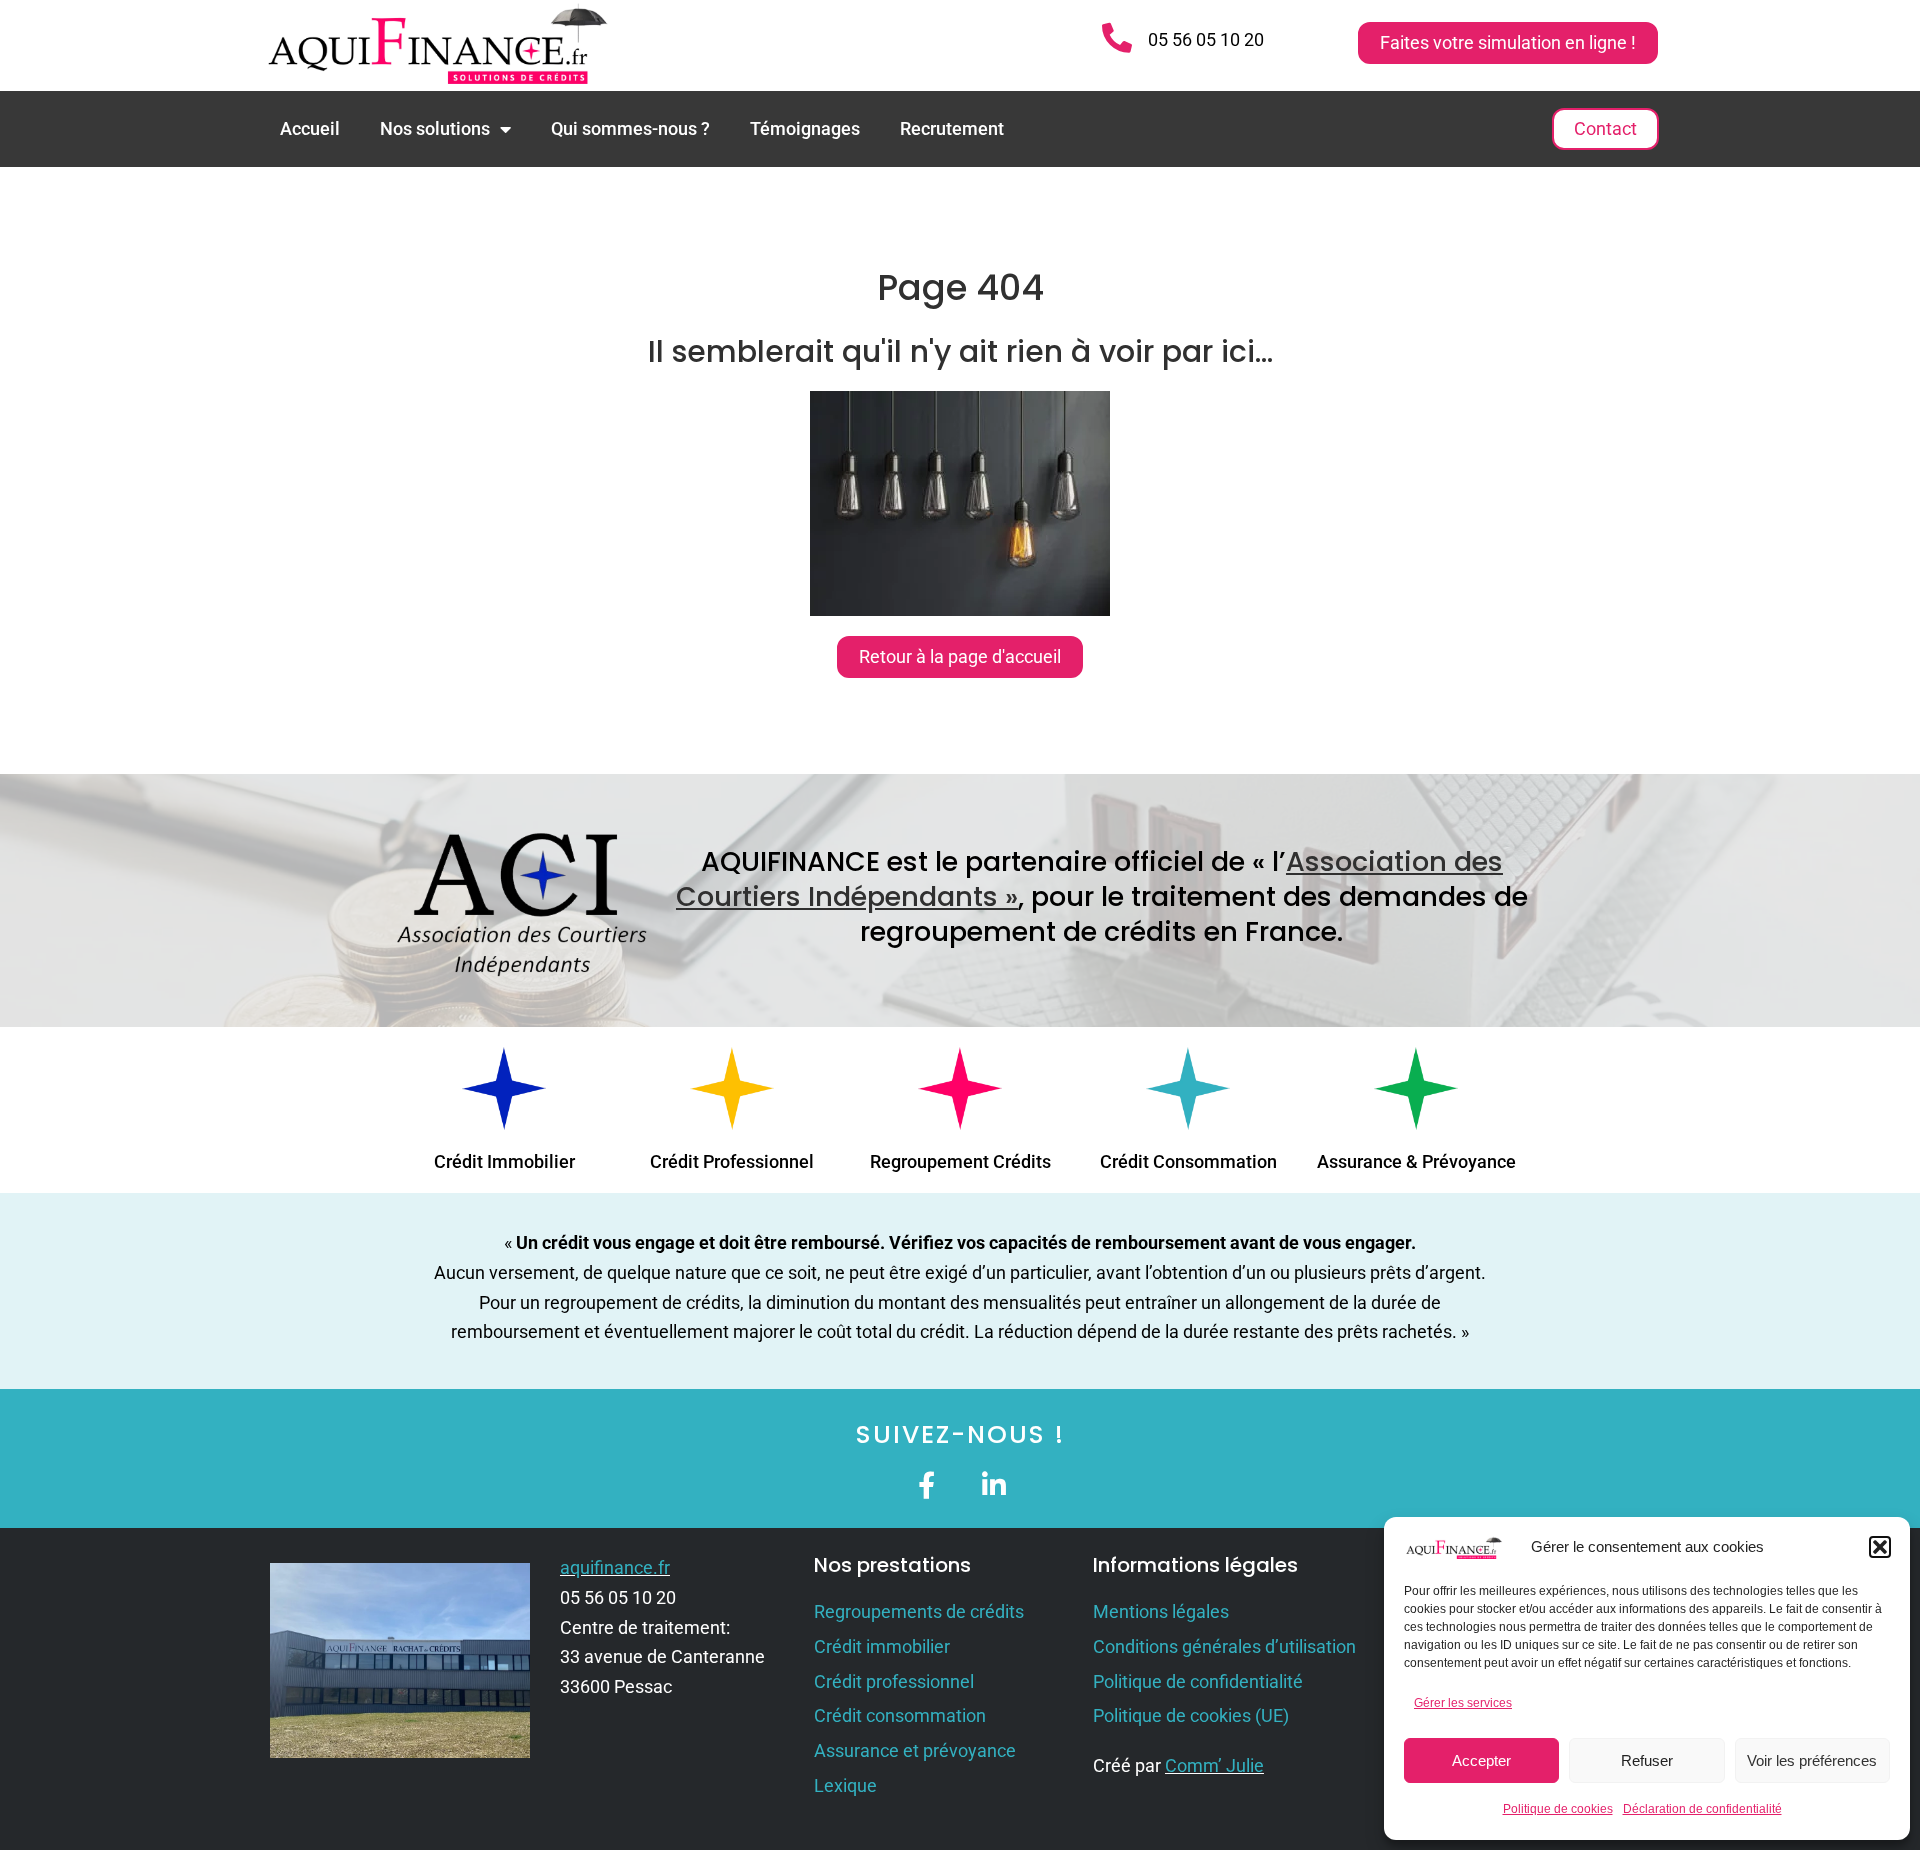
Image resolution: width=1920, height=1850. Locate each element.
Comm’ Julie (1214, 1765)
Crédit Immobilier (504, 1161)
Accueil (310, 128)
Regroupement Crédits (960, 1161)
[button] (1880, 1547)
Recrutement (952, 128)
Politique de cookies (1558, 1809)
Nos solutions (435, 128)
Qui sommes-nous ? (630, 128)
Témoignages (805, 128)
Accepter (1481, 1760)
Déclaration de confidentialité (1702, 1809)
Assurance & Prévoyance (1416, 1161)
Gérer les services (1463, 1703)
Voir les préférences (1812, 1760)
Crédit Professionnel (732, 1161)
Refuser (1647, 1760)
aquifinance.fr (615, 1567)
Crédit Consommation (1188, 1161)
